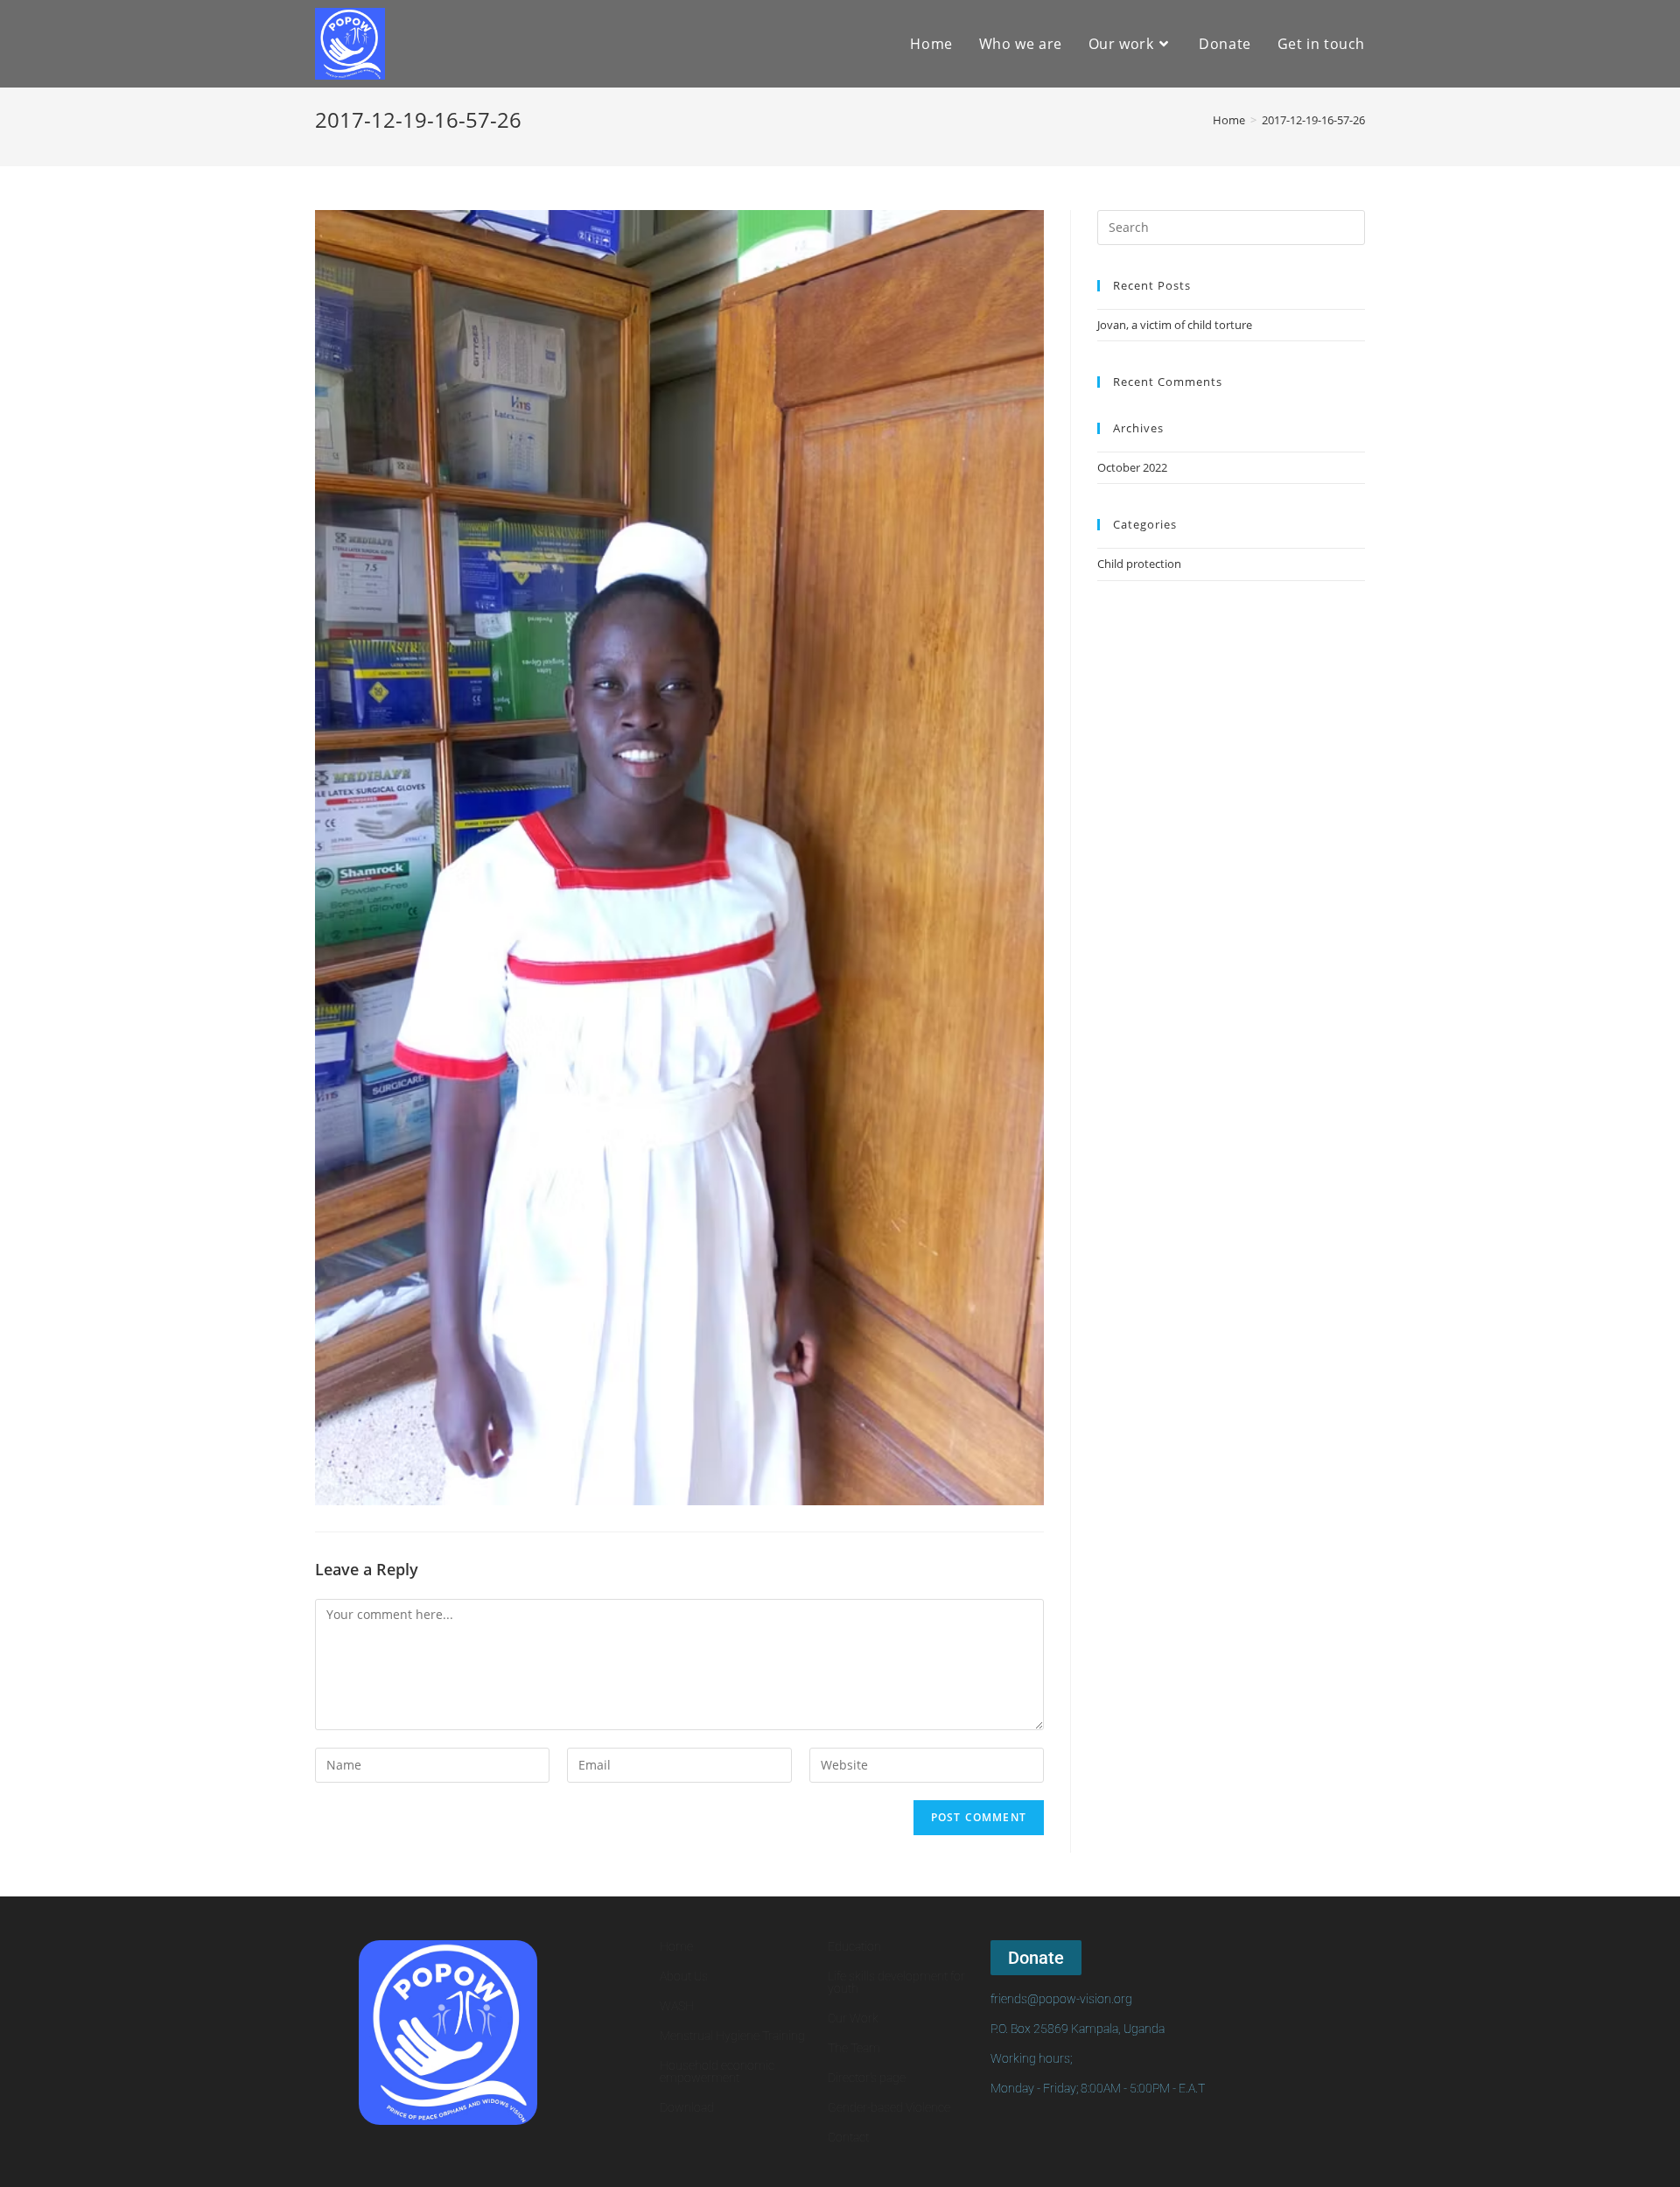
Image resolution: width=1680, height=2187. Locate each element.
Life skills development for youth (896, 1982)
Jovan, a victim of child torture (1175, 325)
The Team (854, 2048)
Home (676, 1946)
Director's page (867, 2078)
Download (687, 2107)
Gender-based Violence (889, 2107)
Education (854, 1946)
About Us (684, 1976)
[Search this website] (1231, 226)
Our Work (853, 2018)
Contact (848, 2137)
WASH (677, 2006)
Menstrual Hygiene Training (732, 2036)
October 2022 (1132, 467)
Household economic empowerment (717, 2071)
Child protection (1139, 564)
